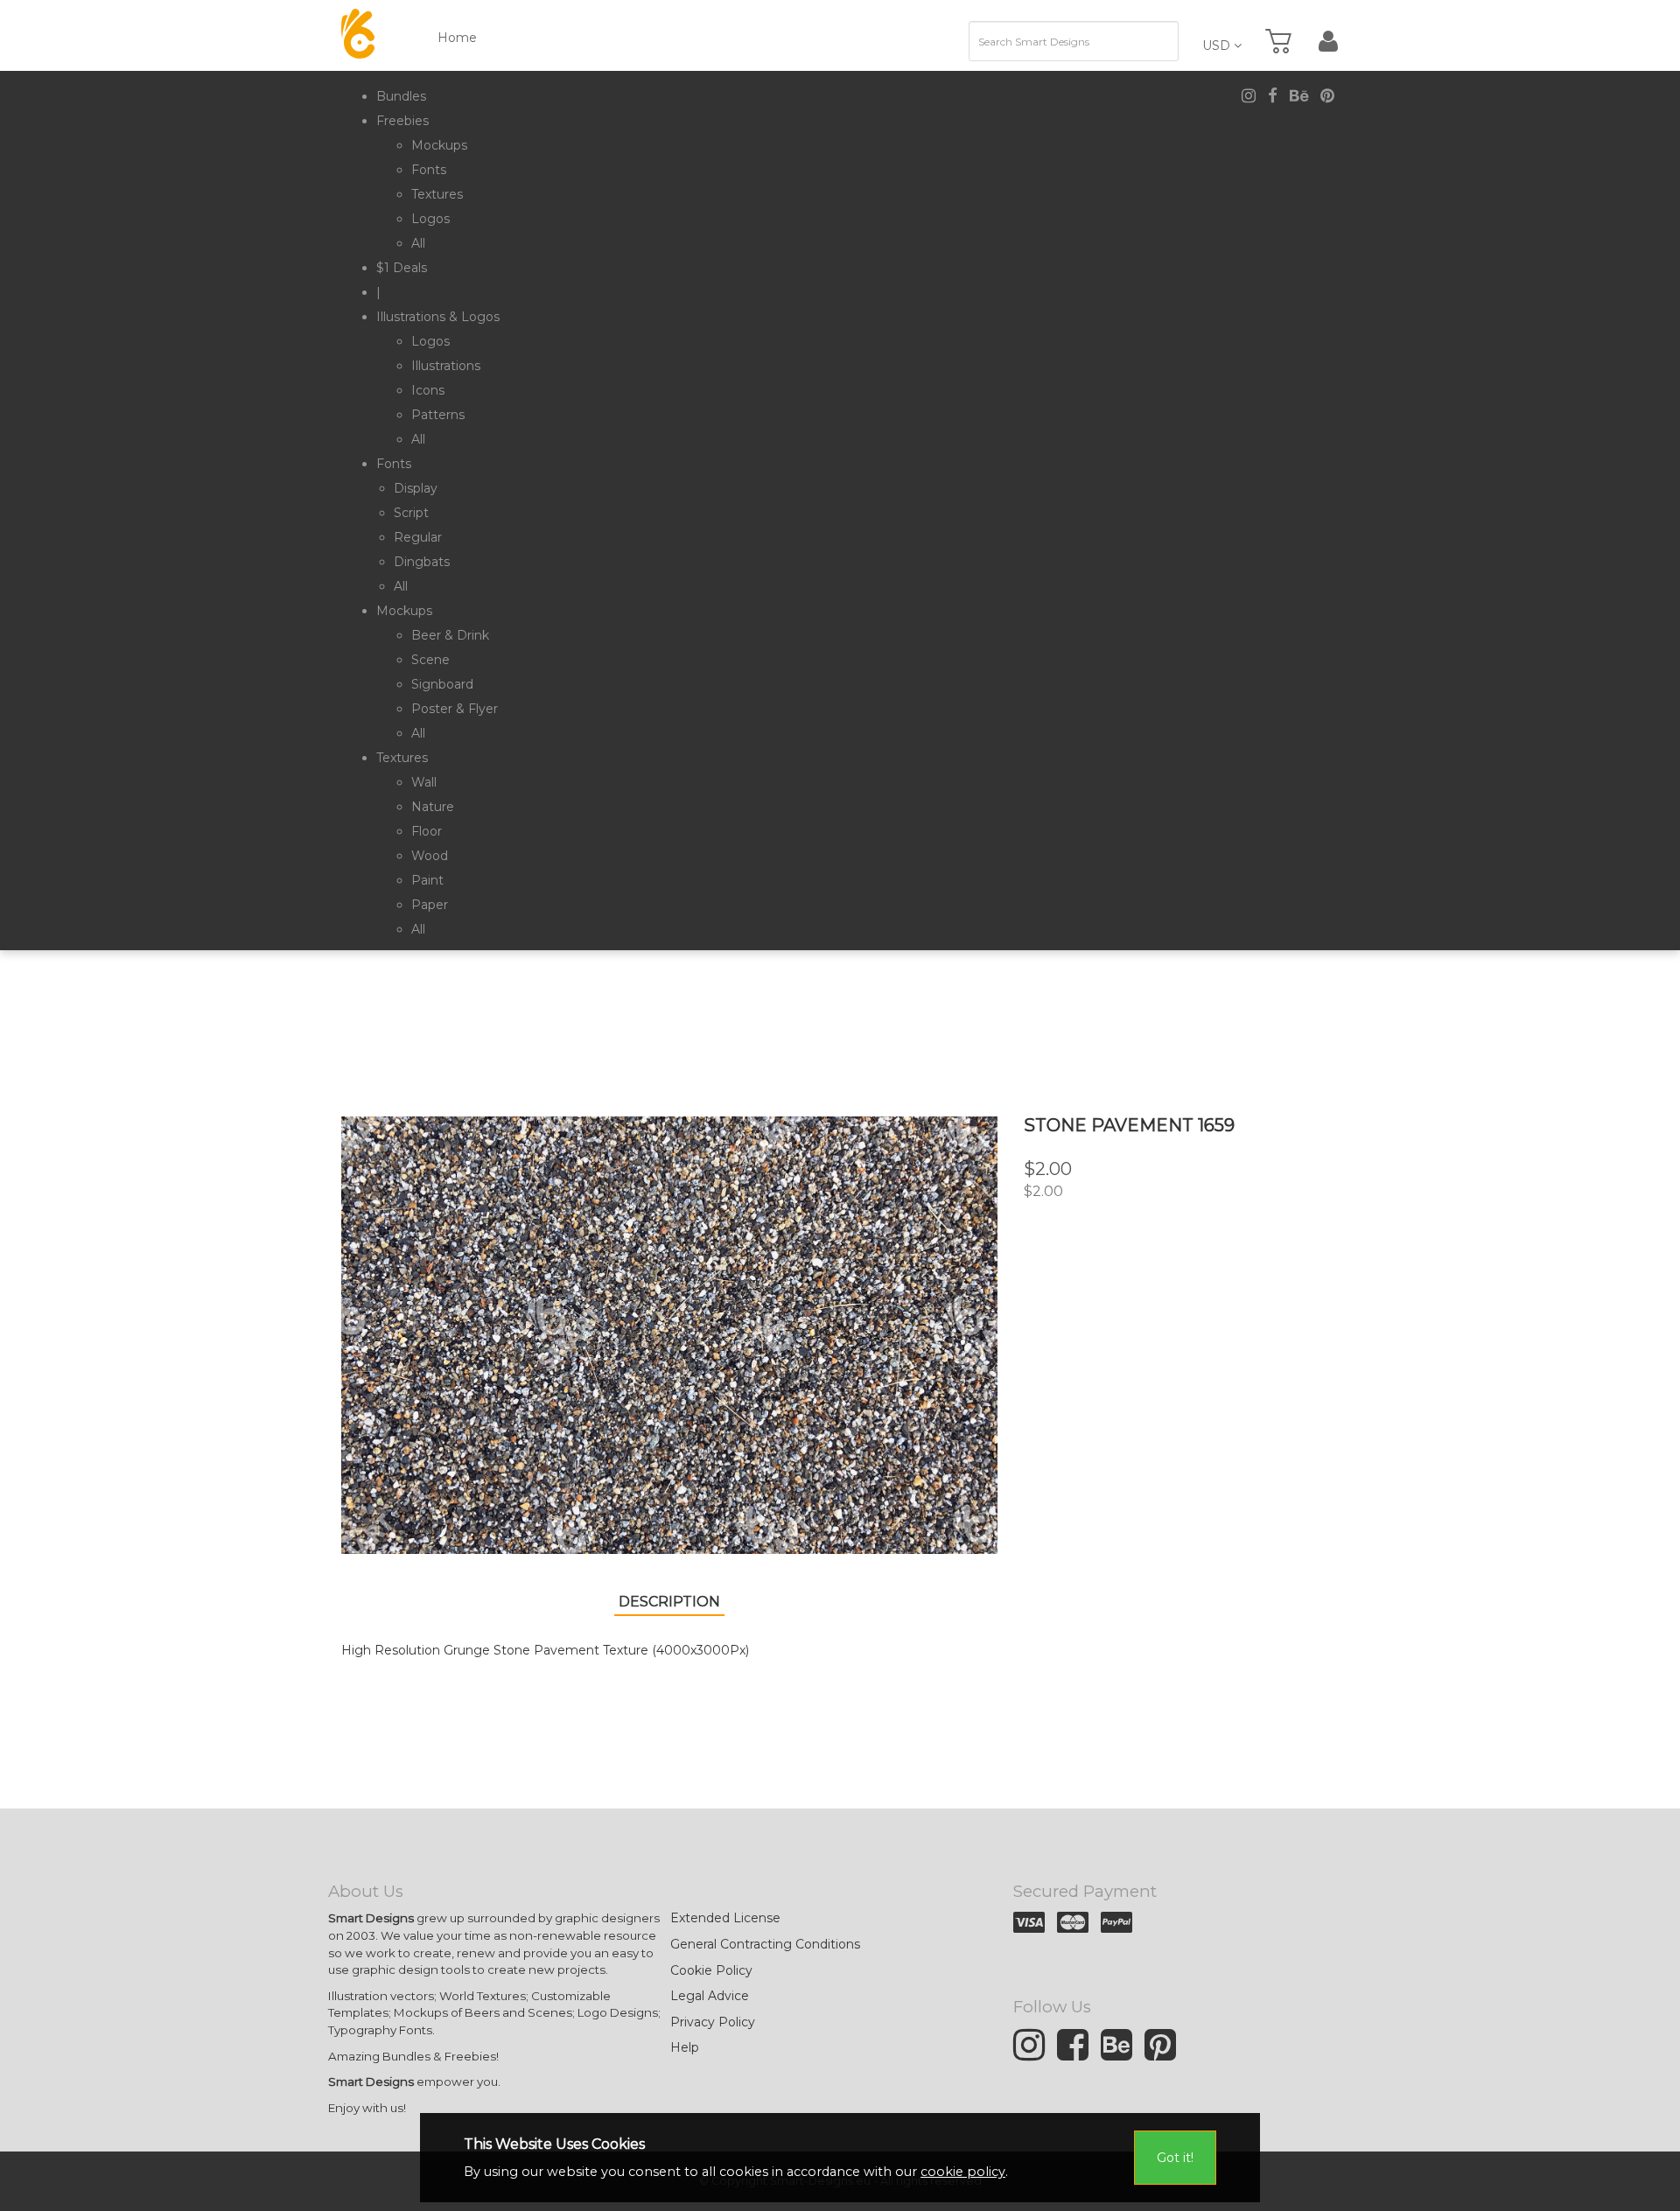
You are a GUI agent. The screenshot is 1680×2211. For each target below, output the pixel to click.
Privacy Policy (713, 2022)
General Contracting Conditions (765, 1944)
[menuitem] (401, 96)
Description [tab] (669, 1602)
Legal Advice (710, 1996)
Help (685, 2047)
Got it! (1175, 2158)
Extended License (725, 1918)
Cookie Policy (711, 1970)
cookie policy (963, 2172)
